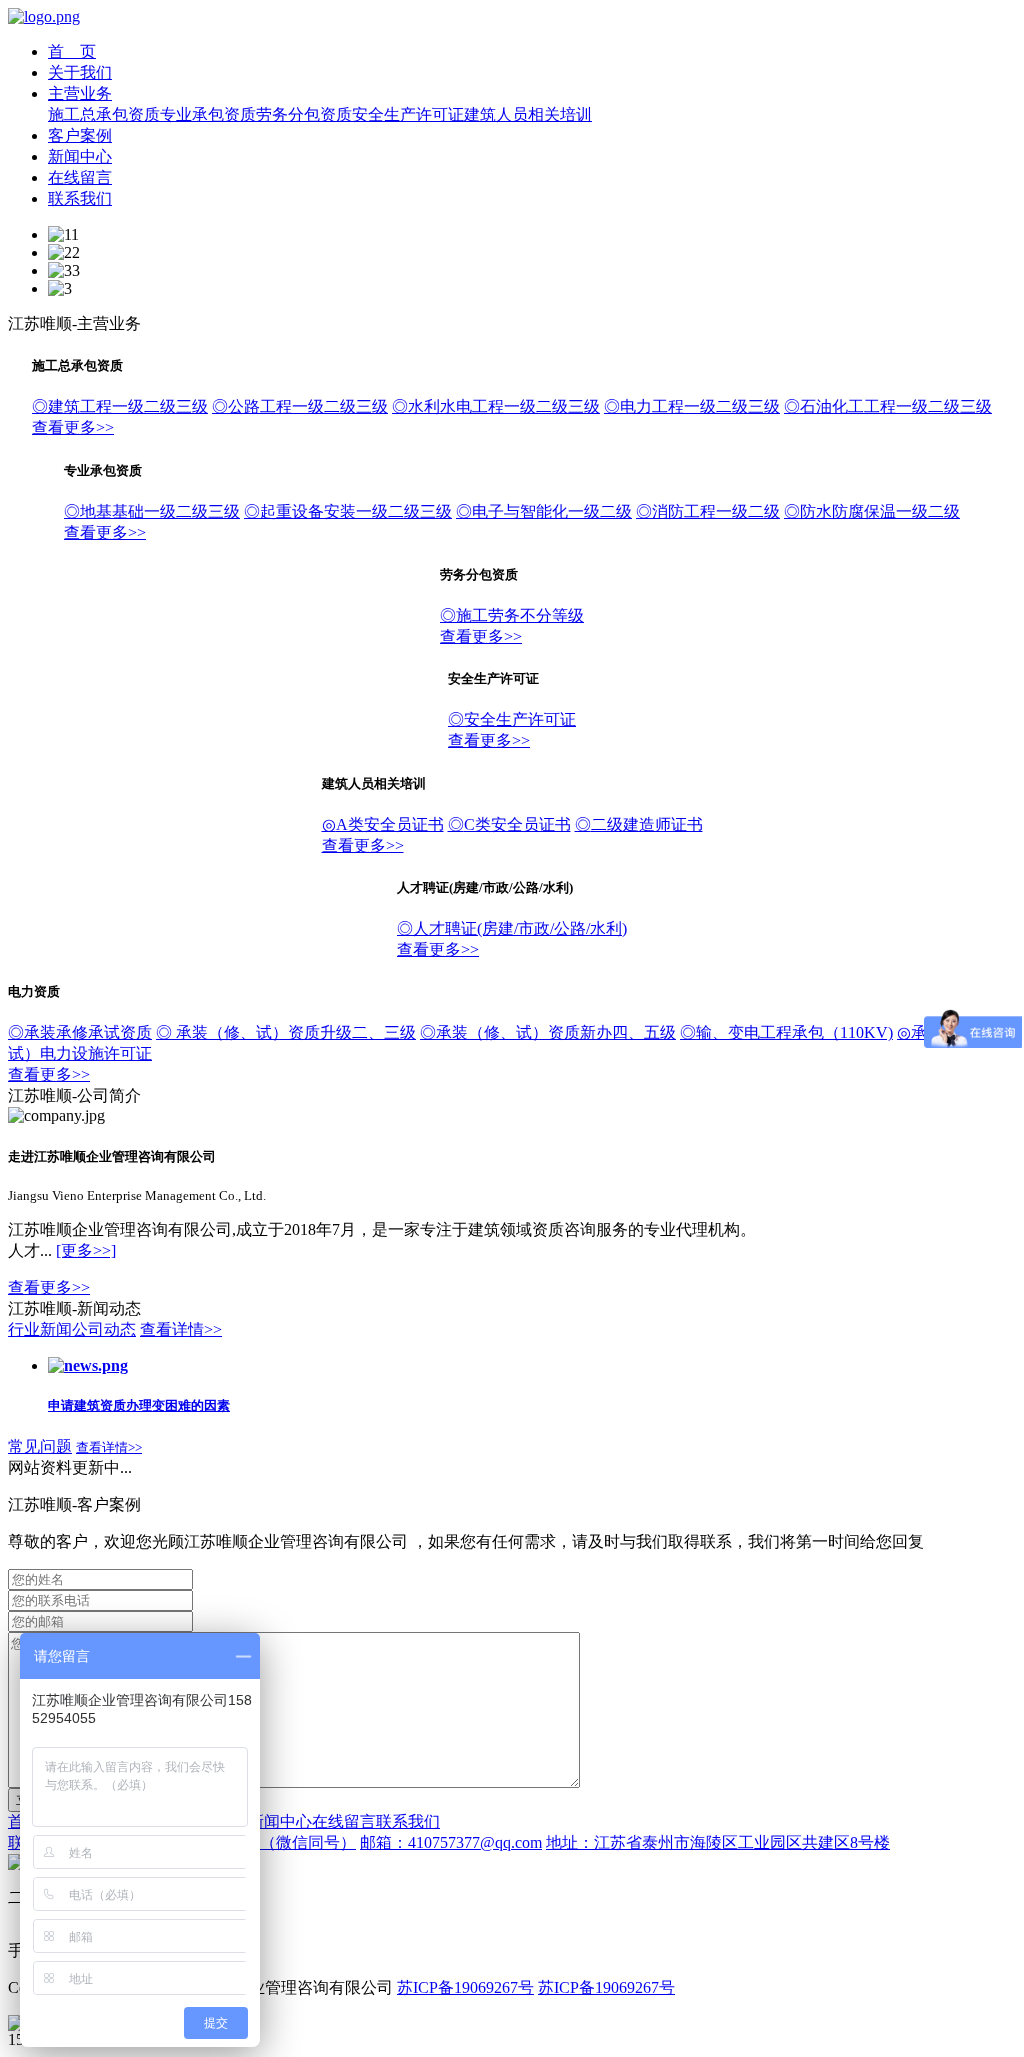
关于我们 (80, 72)
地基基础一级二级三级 (152, 511)
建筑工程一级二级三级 (120, 406)
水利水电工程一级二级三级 (496, 406)
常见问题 (40, 1446)
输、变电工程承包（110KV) (786, 1032)
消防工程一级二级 (708, 511)
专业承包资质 (208, 114)
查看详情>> (181, 1329)
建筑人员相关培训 (528, 114)
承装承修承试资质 (80, 1032)
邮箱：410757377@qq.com (451, 1842)
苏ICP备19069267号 (465, 1987)
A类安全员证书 (383, 824)
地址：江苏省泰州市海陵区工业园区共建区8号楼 (718, 1842)
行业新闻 (40, 1329)
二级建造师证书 (639, 824)
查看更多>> (73, 427)
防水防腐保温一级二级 (872, 511)
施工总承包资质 (104, 114)
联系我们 (80, 198)
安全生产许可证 (408, 114)
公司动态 (104, 1329)
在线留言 (80, 177)
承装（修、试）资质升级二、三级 (286, 1032)
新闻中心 (80, 156)
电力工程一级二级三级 (692, 406)
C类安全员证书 (509, 824)
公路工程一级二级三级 (300, 406)
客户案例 (80, 135)
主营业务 (80, 93)
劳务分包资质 (304, 114)
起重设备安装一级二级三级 (348, 511)
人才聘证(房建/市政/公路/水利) (512, 928)
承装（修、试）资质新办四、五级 (548, 1032)
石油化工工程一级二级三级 (888, 406)
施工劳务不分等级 (512, 615)
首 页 (72, 51)
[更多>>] (86, 1250)
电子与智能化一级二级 (544, 511)
